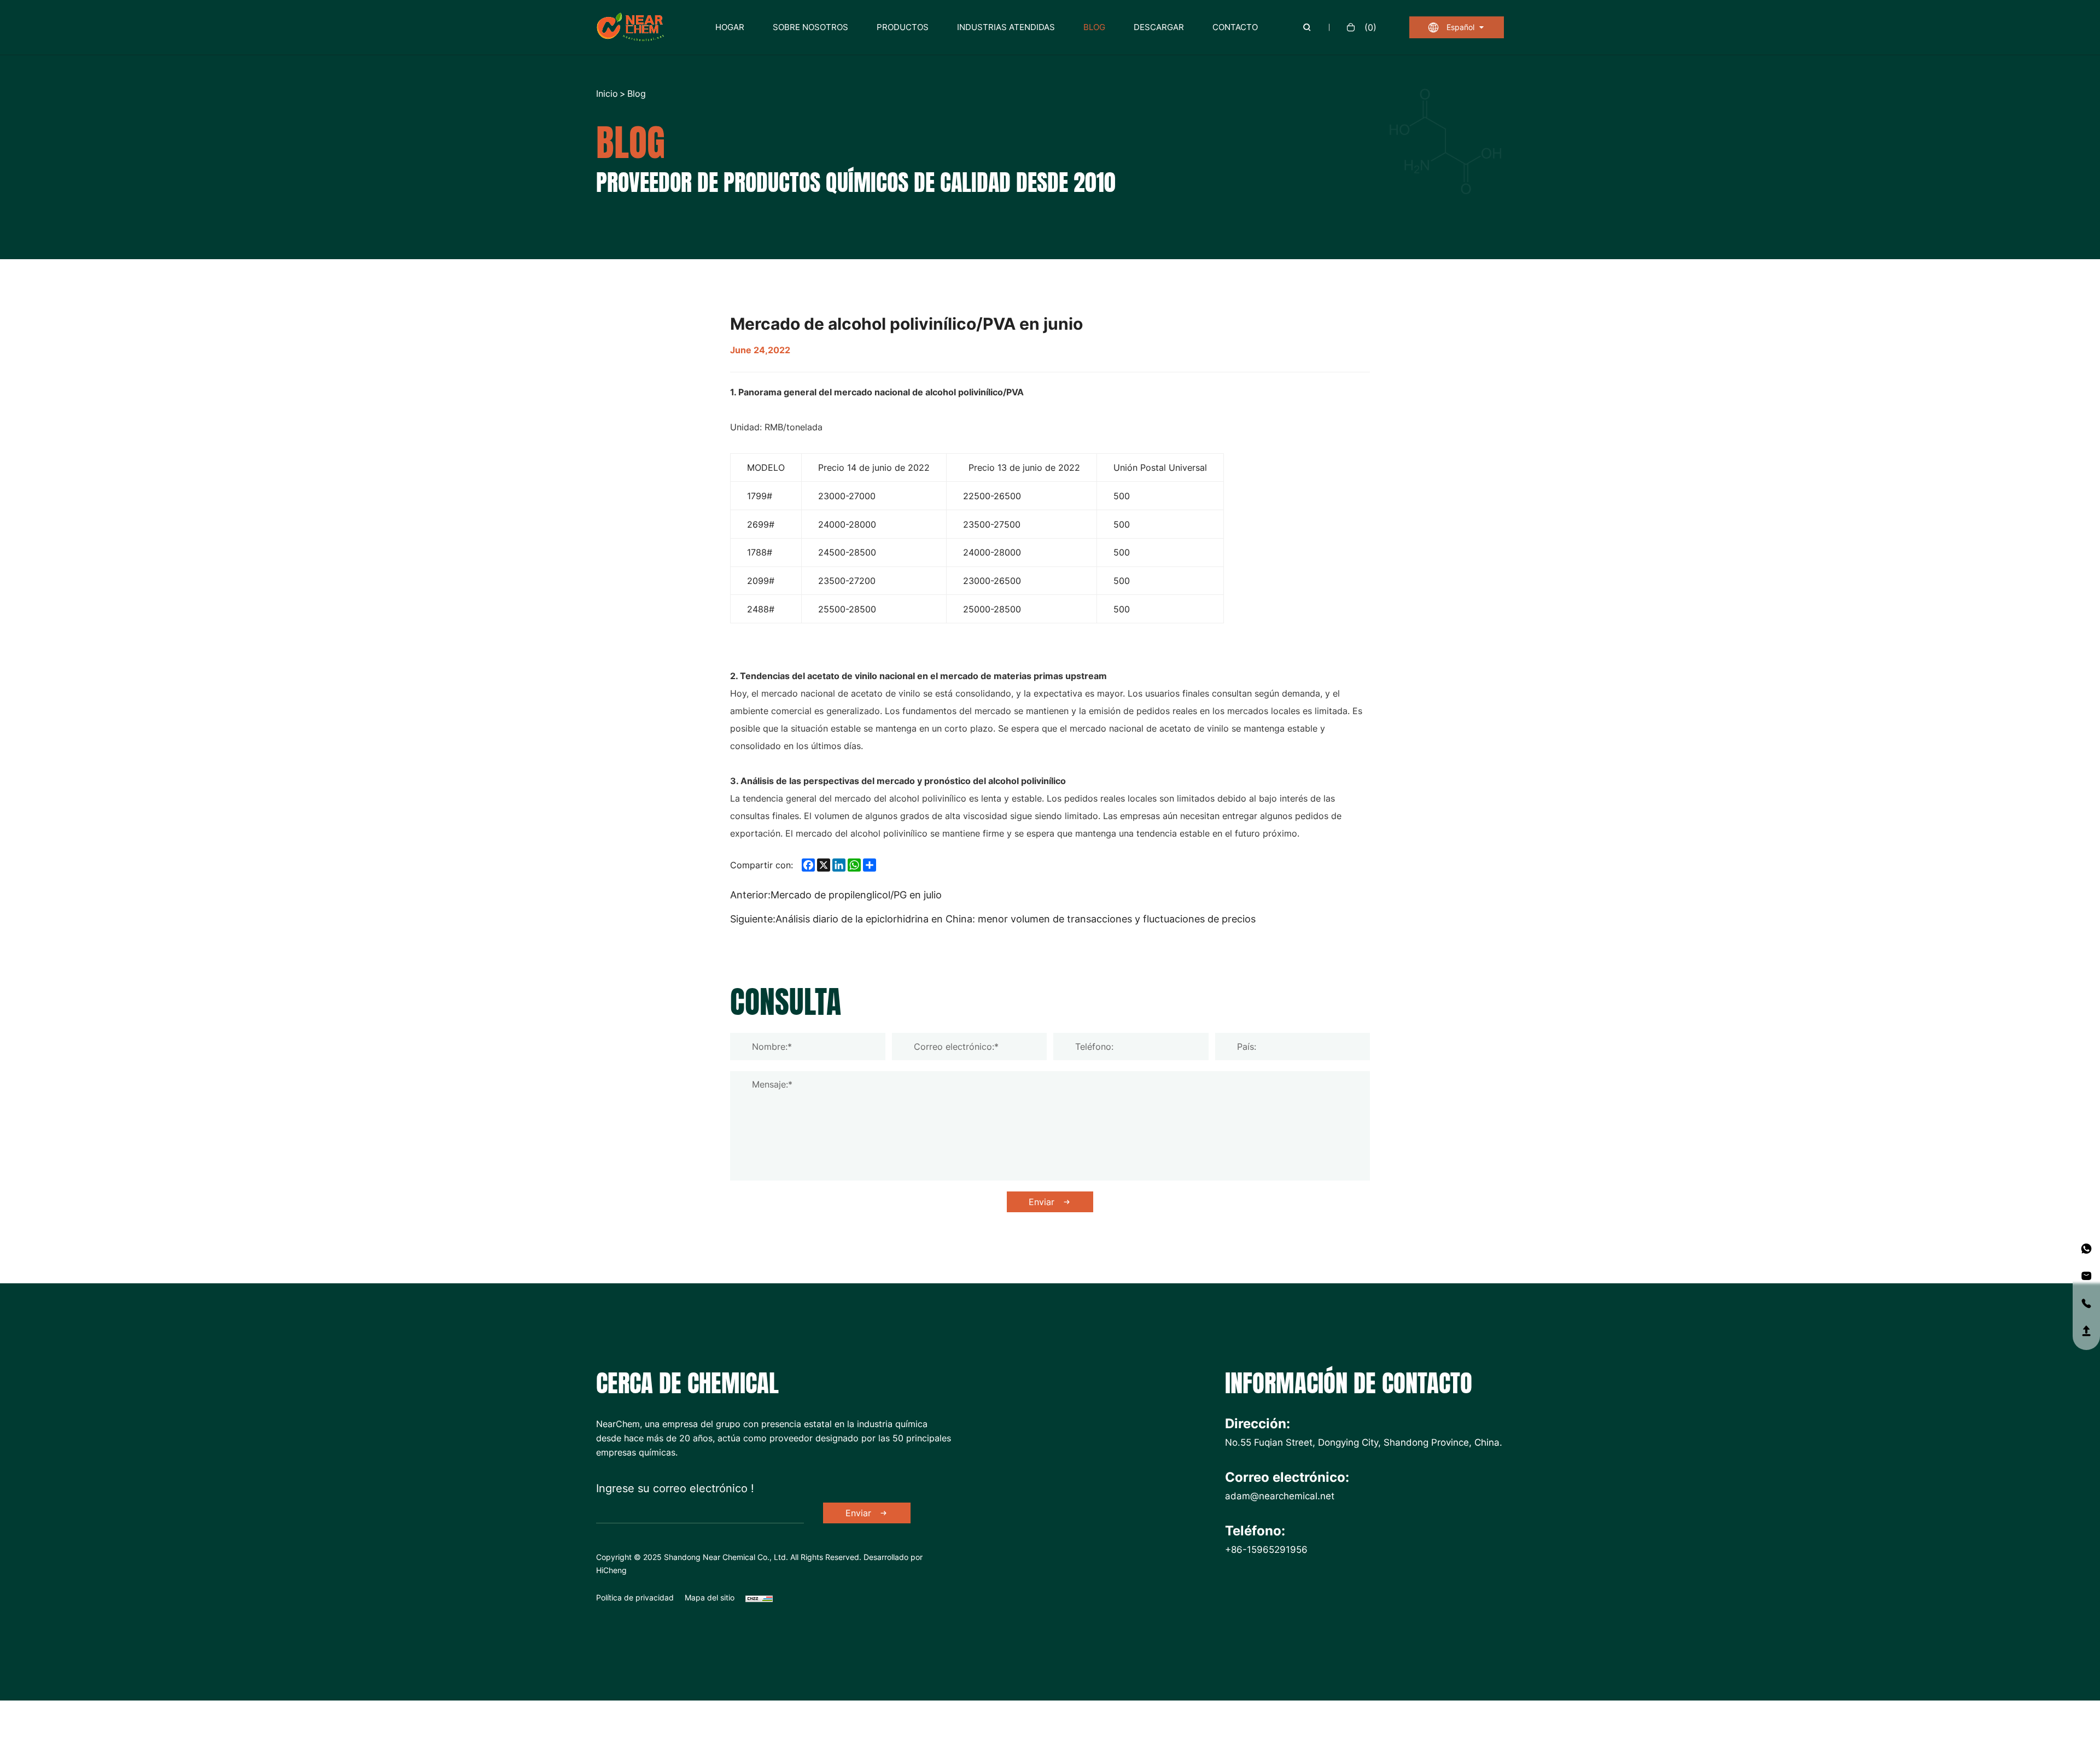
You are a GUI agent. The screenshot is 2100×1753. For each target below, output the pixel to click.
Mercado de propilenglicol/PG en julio (856, 895)
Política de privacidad (635, 1597)
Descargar (1159, 27)
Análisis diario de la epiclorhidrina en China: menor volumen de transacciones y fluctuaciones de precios (1016, 919)
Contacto (1235, 27)
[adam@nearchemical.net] (2086, 1276)
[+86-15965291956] (2086, 1249)
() (1370, 27)
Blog (1094, 27)
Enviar (1042, 1202)
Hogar (730, 27)
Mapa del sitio (710, 1597)
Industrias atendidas (1006, 27)
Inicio (607, 94)
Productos (903, 27)
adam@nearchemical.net (1280, 1495)
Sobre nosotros (810, 27)
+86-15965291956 (1266, 1549)
